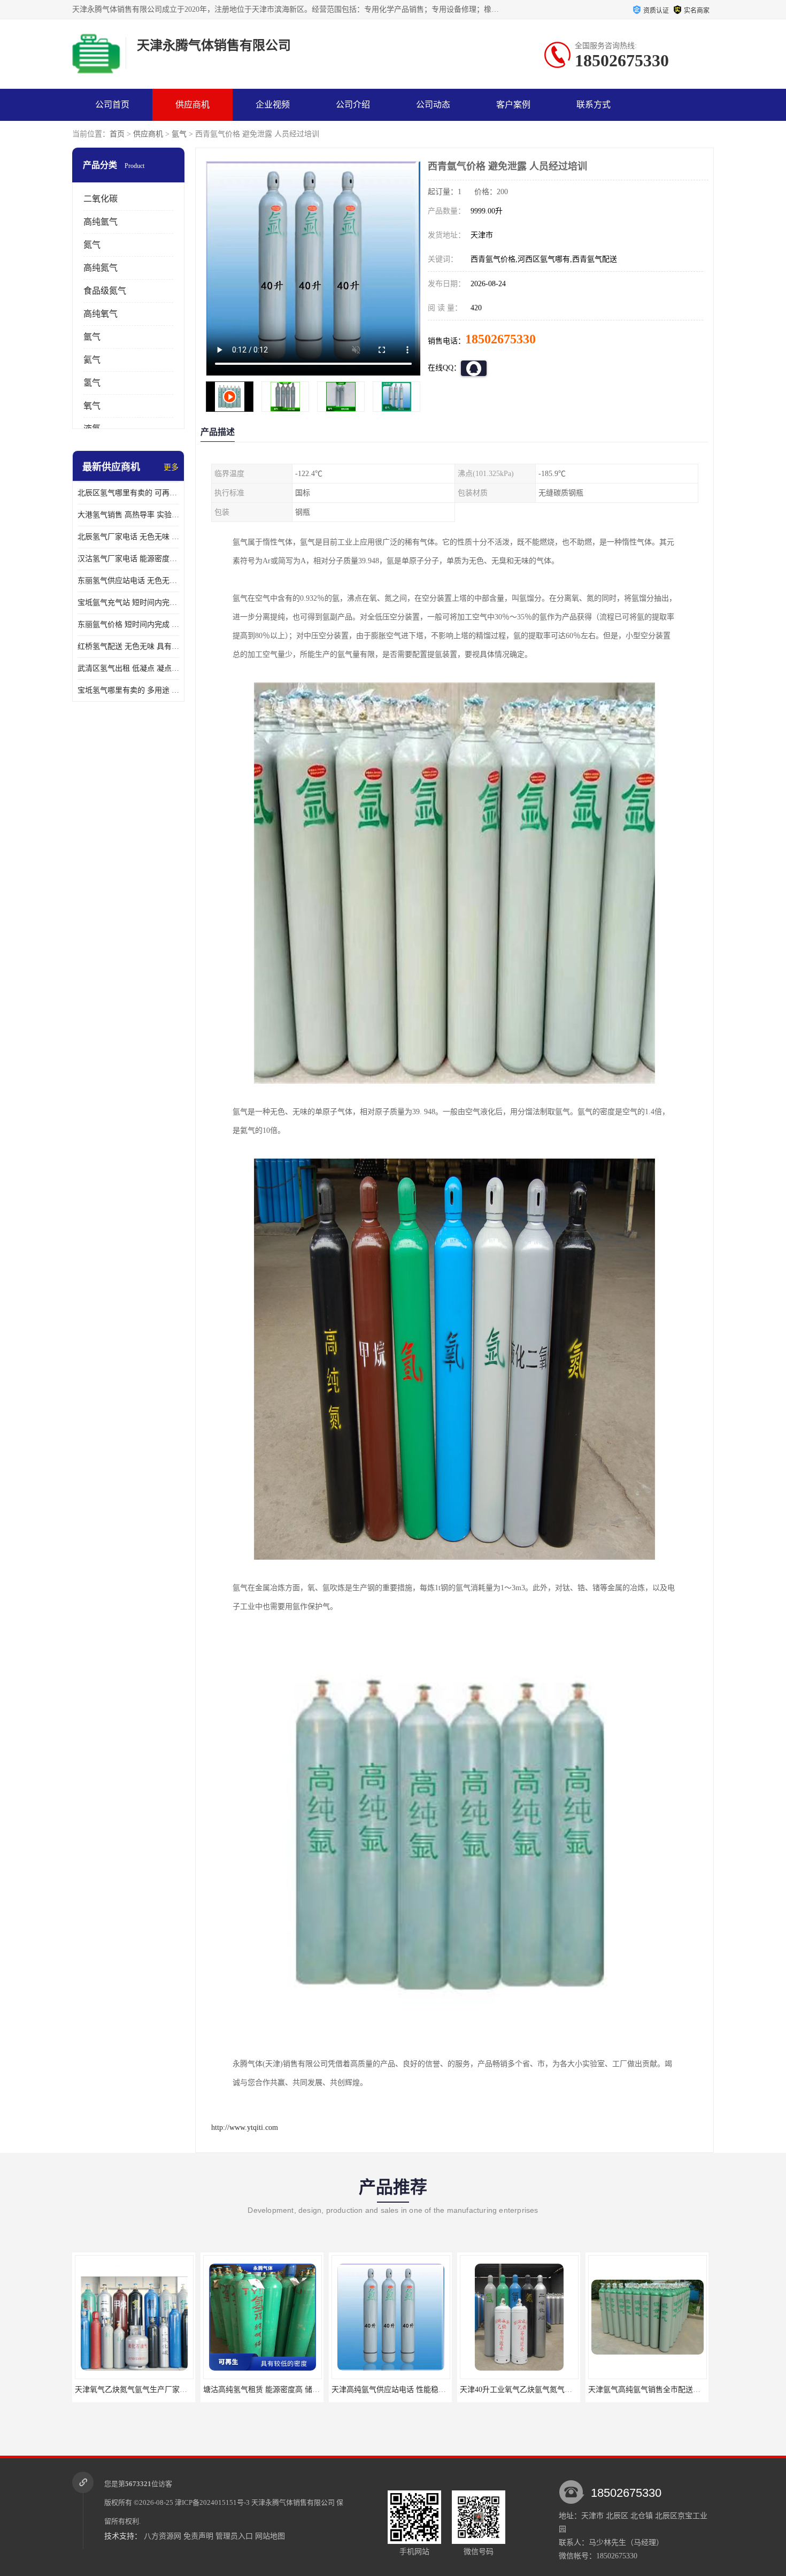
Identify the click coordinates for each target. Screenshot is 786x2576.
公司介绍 (353, 105)
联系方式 (594, 105)
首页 (117, 134)
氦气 (92, 360)
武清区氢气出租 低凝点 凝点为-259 (128, 668)
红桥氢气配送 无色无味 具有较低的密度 (128, 646)
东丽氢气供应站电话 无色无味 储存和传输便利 (128, 581)
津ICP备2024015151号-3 (212, 2502)
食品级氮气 (105, 291)
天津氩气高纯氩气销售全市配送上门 (556, 2390)
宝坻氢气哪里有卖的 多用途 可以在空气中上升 (128, 690)
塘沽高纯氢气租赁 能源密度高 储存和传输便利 (188, 2390)
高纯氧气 (101, 314)
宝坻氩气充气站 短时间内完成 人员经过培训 (128, 603)
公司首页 (112, 105)
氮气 (92, 245)
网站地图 (270, 2536)
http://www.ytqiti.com (245, 2127)
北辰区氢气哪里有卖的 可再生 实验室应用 (128, 493)
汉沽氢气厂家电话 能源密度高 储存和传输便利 (128, 559)
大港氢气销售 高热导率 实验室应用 (128, 515)
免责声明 (198, 2536)
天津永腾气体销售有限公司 (293, 2502)
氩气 (179, 134)
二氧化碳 (101, 199)
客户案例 (513, 105)
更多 (171, 467)
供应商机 (192, 105)
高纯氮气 (101, 268)
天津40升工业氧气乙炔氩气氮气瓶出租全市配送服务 (454, 2390)
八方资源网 (163, 2536)
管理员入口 (234, 2536)
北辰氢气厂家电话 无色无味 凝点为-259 (128, 537)
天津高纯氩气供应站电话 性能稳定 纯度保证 (313, 2390)
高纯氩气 (101, 222)
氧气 (92, 406)
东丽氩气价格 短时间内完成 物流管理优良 (128, 624)
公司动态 (433, 105)
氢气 (92, 383)
